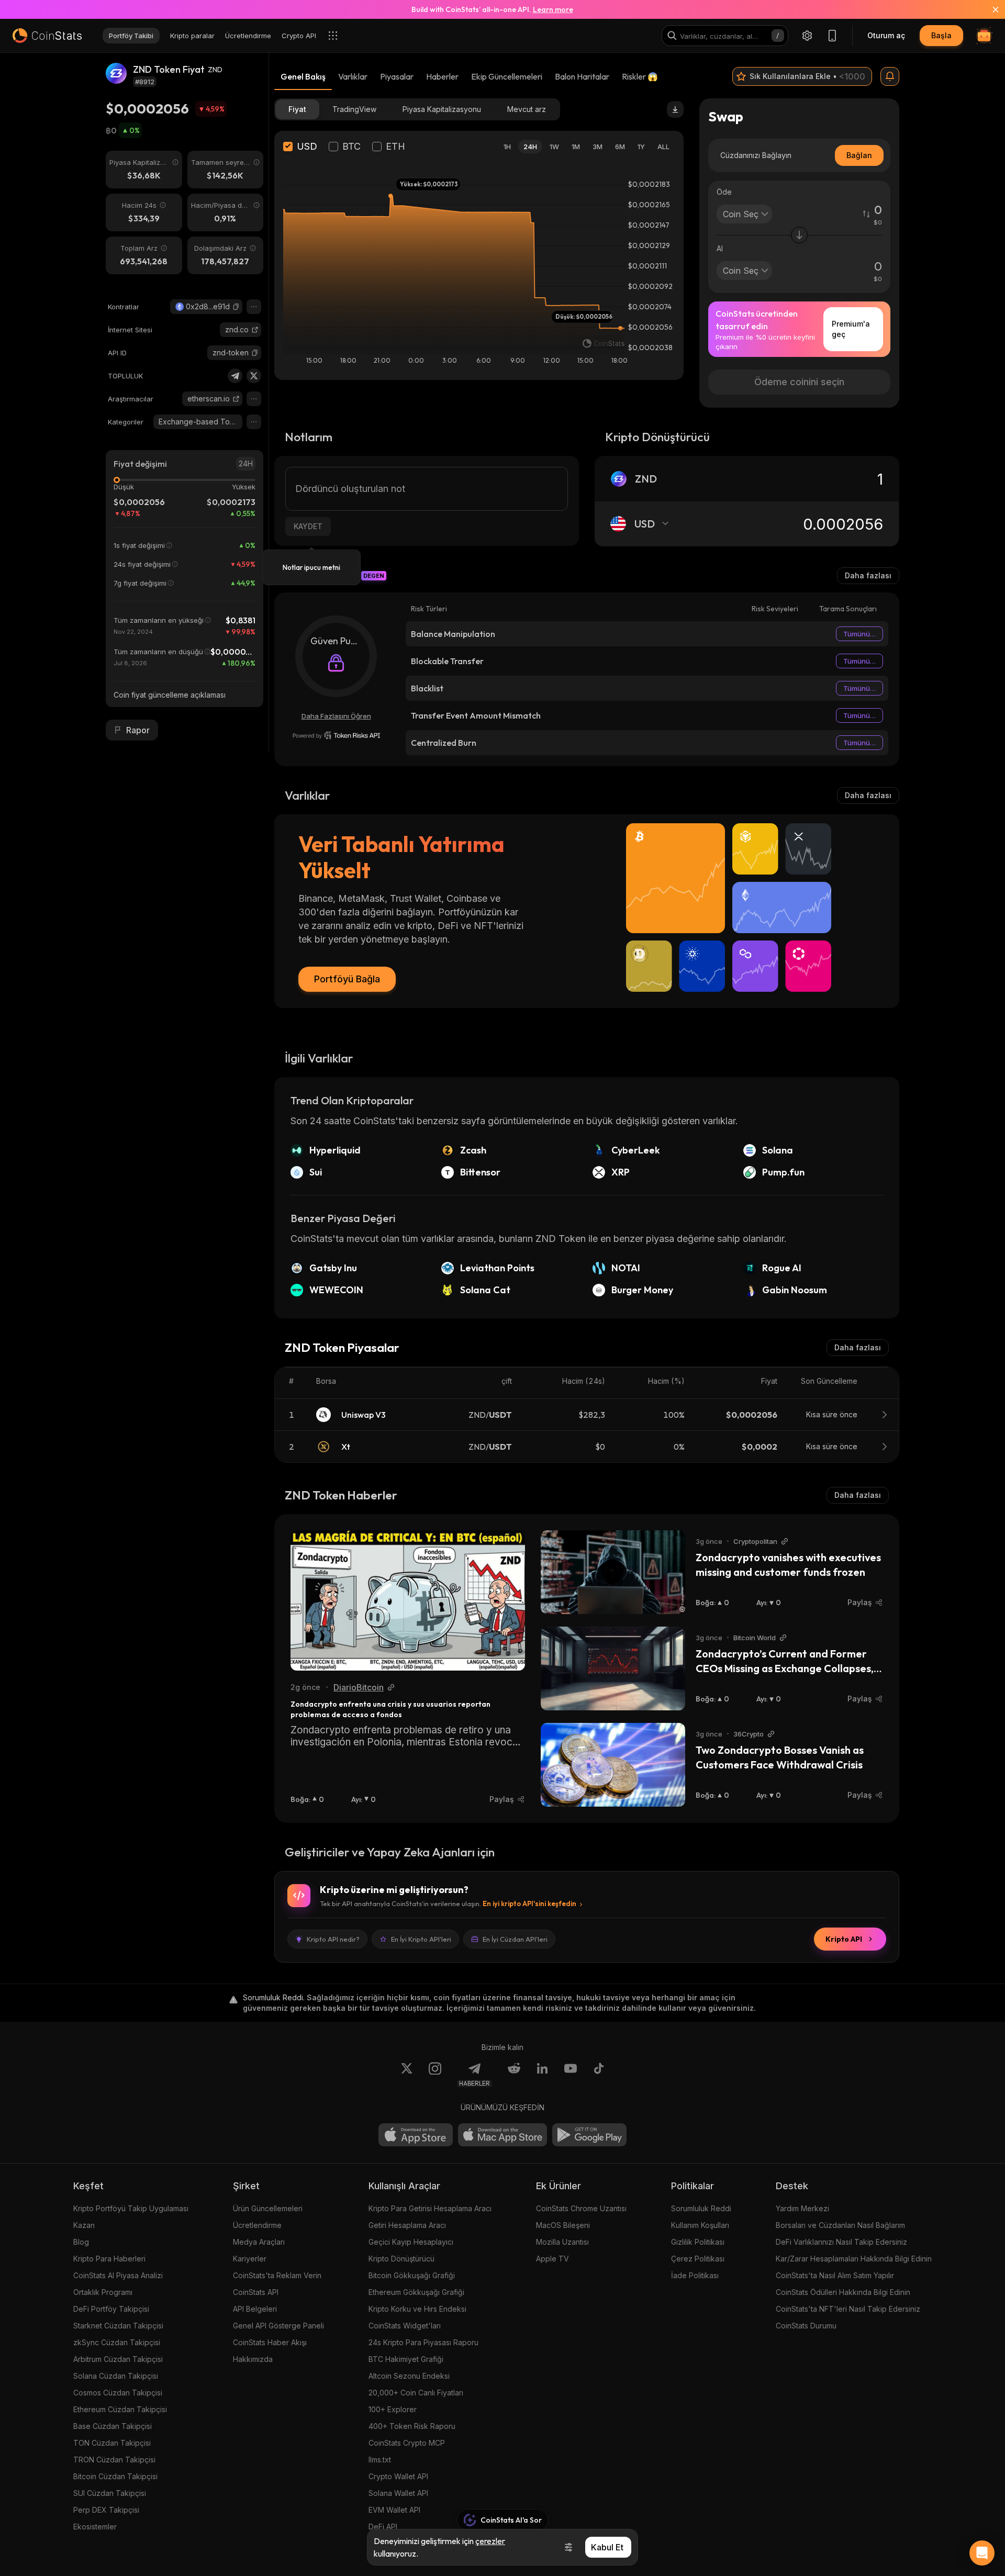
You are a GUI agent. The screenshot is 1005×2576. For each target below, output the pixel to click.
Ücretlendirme (257, 2225)
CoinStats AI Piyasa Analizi (118, 2275)
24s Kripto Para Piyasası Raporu (423, 2342)
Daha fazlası (868, 575)
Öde (724, 192)
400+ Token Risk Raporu (412, 2426)
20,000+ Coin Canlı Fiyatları (416, 2393)
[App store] (416, 2135)
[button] (236, 307)
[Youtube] (571, 2075)
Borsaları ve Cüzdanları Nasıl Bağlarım (840, 2225)
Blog (81, 2242)
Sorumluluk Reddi (701, 2208)
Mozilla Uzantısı (562, 2242)
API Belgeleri (255, 2309)
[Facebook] (599, 2075)
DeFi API (383, 2527)
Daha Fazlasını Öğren (336, 716)
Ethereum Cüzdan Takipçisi (120, 2409)
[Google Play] (589, 2135)
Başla (941, 35)
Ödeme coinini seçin (799, 382)
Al (720, 248)
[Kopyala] (236, 307)
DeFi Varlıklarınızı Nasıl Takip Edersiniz (841, 2242)
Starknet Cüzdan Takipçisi (118, 2326)
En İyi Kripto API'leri (421, 1939)
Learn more (553, 9)
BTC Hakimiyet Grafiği (406, 2359)
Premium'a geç (851, 329)
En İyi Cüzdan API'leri (515, 1939)
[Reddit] (514, 2075)
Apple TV (552, 2259)
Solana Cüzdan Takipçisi (116, 2376)
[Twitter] (254, 376)
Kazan (84, 2225)
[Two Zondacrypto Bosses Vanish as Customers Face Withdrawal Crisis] (613, 1765)
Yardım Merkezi (802, 2208)
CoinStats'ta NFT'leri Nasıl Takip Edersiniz (848, 2309)
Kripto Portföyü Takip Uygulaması (131, 2208)
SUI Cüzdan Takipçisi (110, 2493)
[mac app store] (502, 2135)
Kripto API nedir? (333, 1939)
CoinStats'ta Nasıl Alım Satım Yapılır (835, 2275)
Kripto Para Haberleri (109, 2259)
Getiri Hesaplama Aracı (407, 2225)
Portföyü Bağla (347, 979)
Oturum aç (886, 35)
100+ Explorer (393, 2409)
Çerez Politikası (698, 2259)
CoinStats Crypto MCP (407, 2443)
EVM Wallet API (394, 2510)
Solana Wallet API (398, 2493)
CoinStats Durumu (806, 2326)
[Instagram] (435, 2075)
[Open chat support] (982, 2553)
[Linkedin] (542, 2075)
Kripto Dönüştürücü (401, 2259)
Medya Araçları (259, 2242)
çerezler (490, 2541)
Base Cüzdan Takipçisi (113, 2426)
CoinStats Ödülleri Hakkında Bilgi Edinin (843, 2292)
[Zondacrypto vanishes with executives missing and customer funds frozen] (613, 1572)
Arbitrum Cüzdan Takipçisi (118, 2359)
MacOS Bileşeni (563, 2225)
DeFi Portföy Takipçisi (111, 2309)
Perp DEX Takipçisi (106, 2510)
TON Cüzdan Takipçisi (112, 2443)
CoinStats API (256, 2292)
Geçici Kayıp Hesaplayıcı (411, 2242)
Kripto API (844, 1939)
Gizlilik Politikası (698, 2242)
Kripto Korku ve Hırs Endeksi (417, 2309)
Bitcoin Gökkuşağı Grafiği (412, 2275)
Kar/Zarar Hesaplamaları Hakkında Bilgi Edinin (854, 2259)
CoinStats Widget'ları (405, 2326)
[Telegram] (235, 376)
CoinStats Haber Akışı (270, 2342)
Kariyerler (250, 2259)
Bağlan (859, 155)
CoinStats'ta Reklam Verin (277, 2275)
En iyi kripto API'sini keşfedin (529, 1903)
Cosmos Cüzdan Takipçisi (118, 2393)
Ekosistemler (95, 2527)
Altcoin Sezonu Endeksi (409, 2376)
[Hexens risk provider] (336, 735)
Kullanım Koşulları (700, 2225)
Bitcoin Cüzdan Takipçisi (115, 2476)
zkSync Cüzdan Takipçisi (117, 2342)
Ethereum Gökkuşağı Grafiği (416, 2292)
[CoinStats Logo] (47, 36)
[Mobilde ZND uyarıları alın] (890, 76)
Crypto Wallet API (398, 2476)
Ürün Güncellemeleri (268, 2208)
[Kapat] (989, 9)
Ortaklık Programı (103, 2292)
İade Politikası (695, 2275)
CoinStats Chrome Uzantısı (581, 2208)
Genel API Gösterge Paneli (278, 2326)
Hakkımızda (253, 2359)
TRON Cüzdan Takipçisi (114, 2460)
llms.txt (380, 2460)
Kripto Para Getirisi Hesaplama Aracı (430, 2208)
